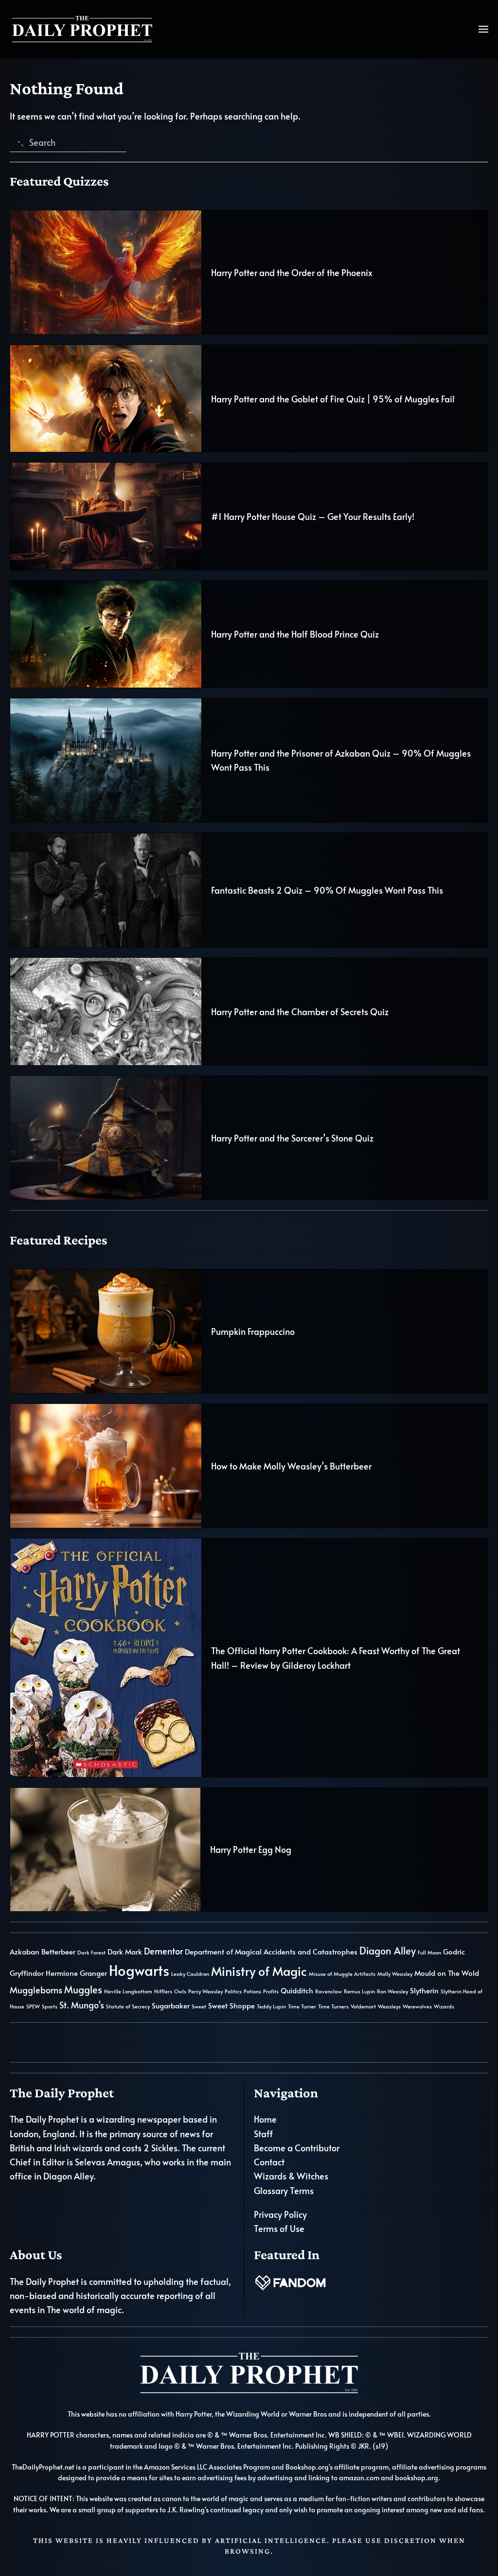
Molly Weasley (395, 1974)
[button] (483, 29)
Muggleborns (36, 1990)
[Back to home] (83, 29)
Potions (252, 1991)
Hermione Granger (76, 1973)
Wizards (444, 2006)
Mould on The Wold (447, 1973)
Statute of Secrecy (128, 2006)
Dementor (163, 1951)
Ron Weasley (392, 1991)
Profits (271, 1991)
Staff (263, 2134)
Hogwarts (139, 1970)
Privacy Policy (280, 2214)
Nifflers (163, 1991)
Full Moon (429, 1952)
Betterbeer (58, 1952)
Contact (269, 2162)
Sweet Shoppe (231, 2005)
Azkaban (25, 1952)
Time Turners (333, 2006)
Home (265, 2119)
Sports (50, 2006)
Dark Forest (91, 1952)
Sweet (199, 2006)
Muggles (83, 1989)
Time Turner (302, 2006)
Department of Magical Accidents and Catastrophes (271, 1952)
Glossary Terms (284, 2190)
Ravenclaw (329, 1991)
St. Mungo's (82, 2005)
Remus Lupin (359, 1991)
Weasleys (389, 2006)
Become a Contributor (297, 2148)
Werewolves (417, 2006)
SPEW (33, 2006)
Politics (233, 1991)
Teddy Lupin (271, 2006)
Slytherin (424, 1990)
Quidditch (297, 1990)
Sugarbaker (171, 2005)
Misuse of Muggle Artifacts (342, 1974)
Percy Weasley (205, 1991)
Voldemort (363, 2006)
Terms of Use (279, 2228)
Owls (180, 1991)
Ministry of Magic (259, 1971)
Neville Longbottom (128, 1991)
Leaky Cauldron (190, 1974)
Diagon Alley (388, 1951)
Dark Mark (125, 1952)
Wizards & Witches (291, 2176)
